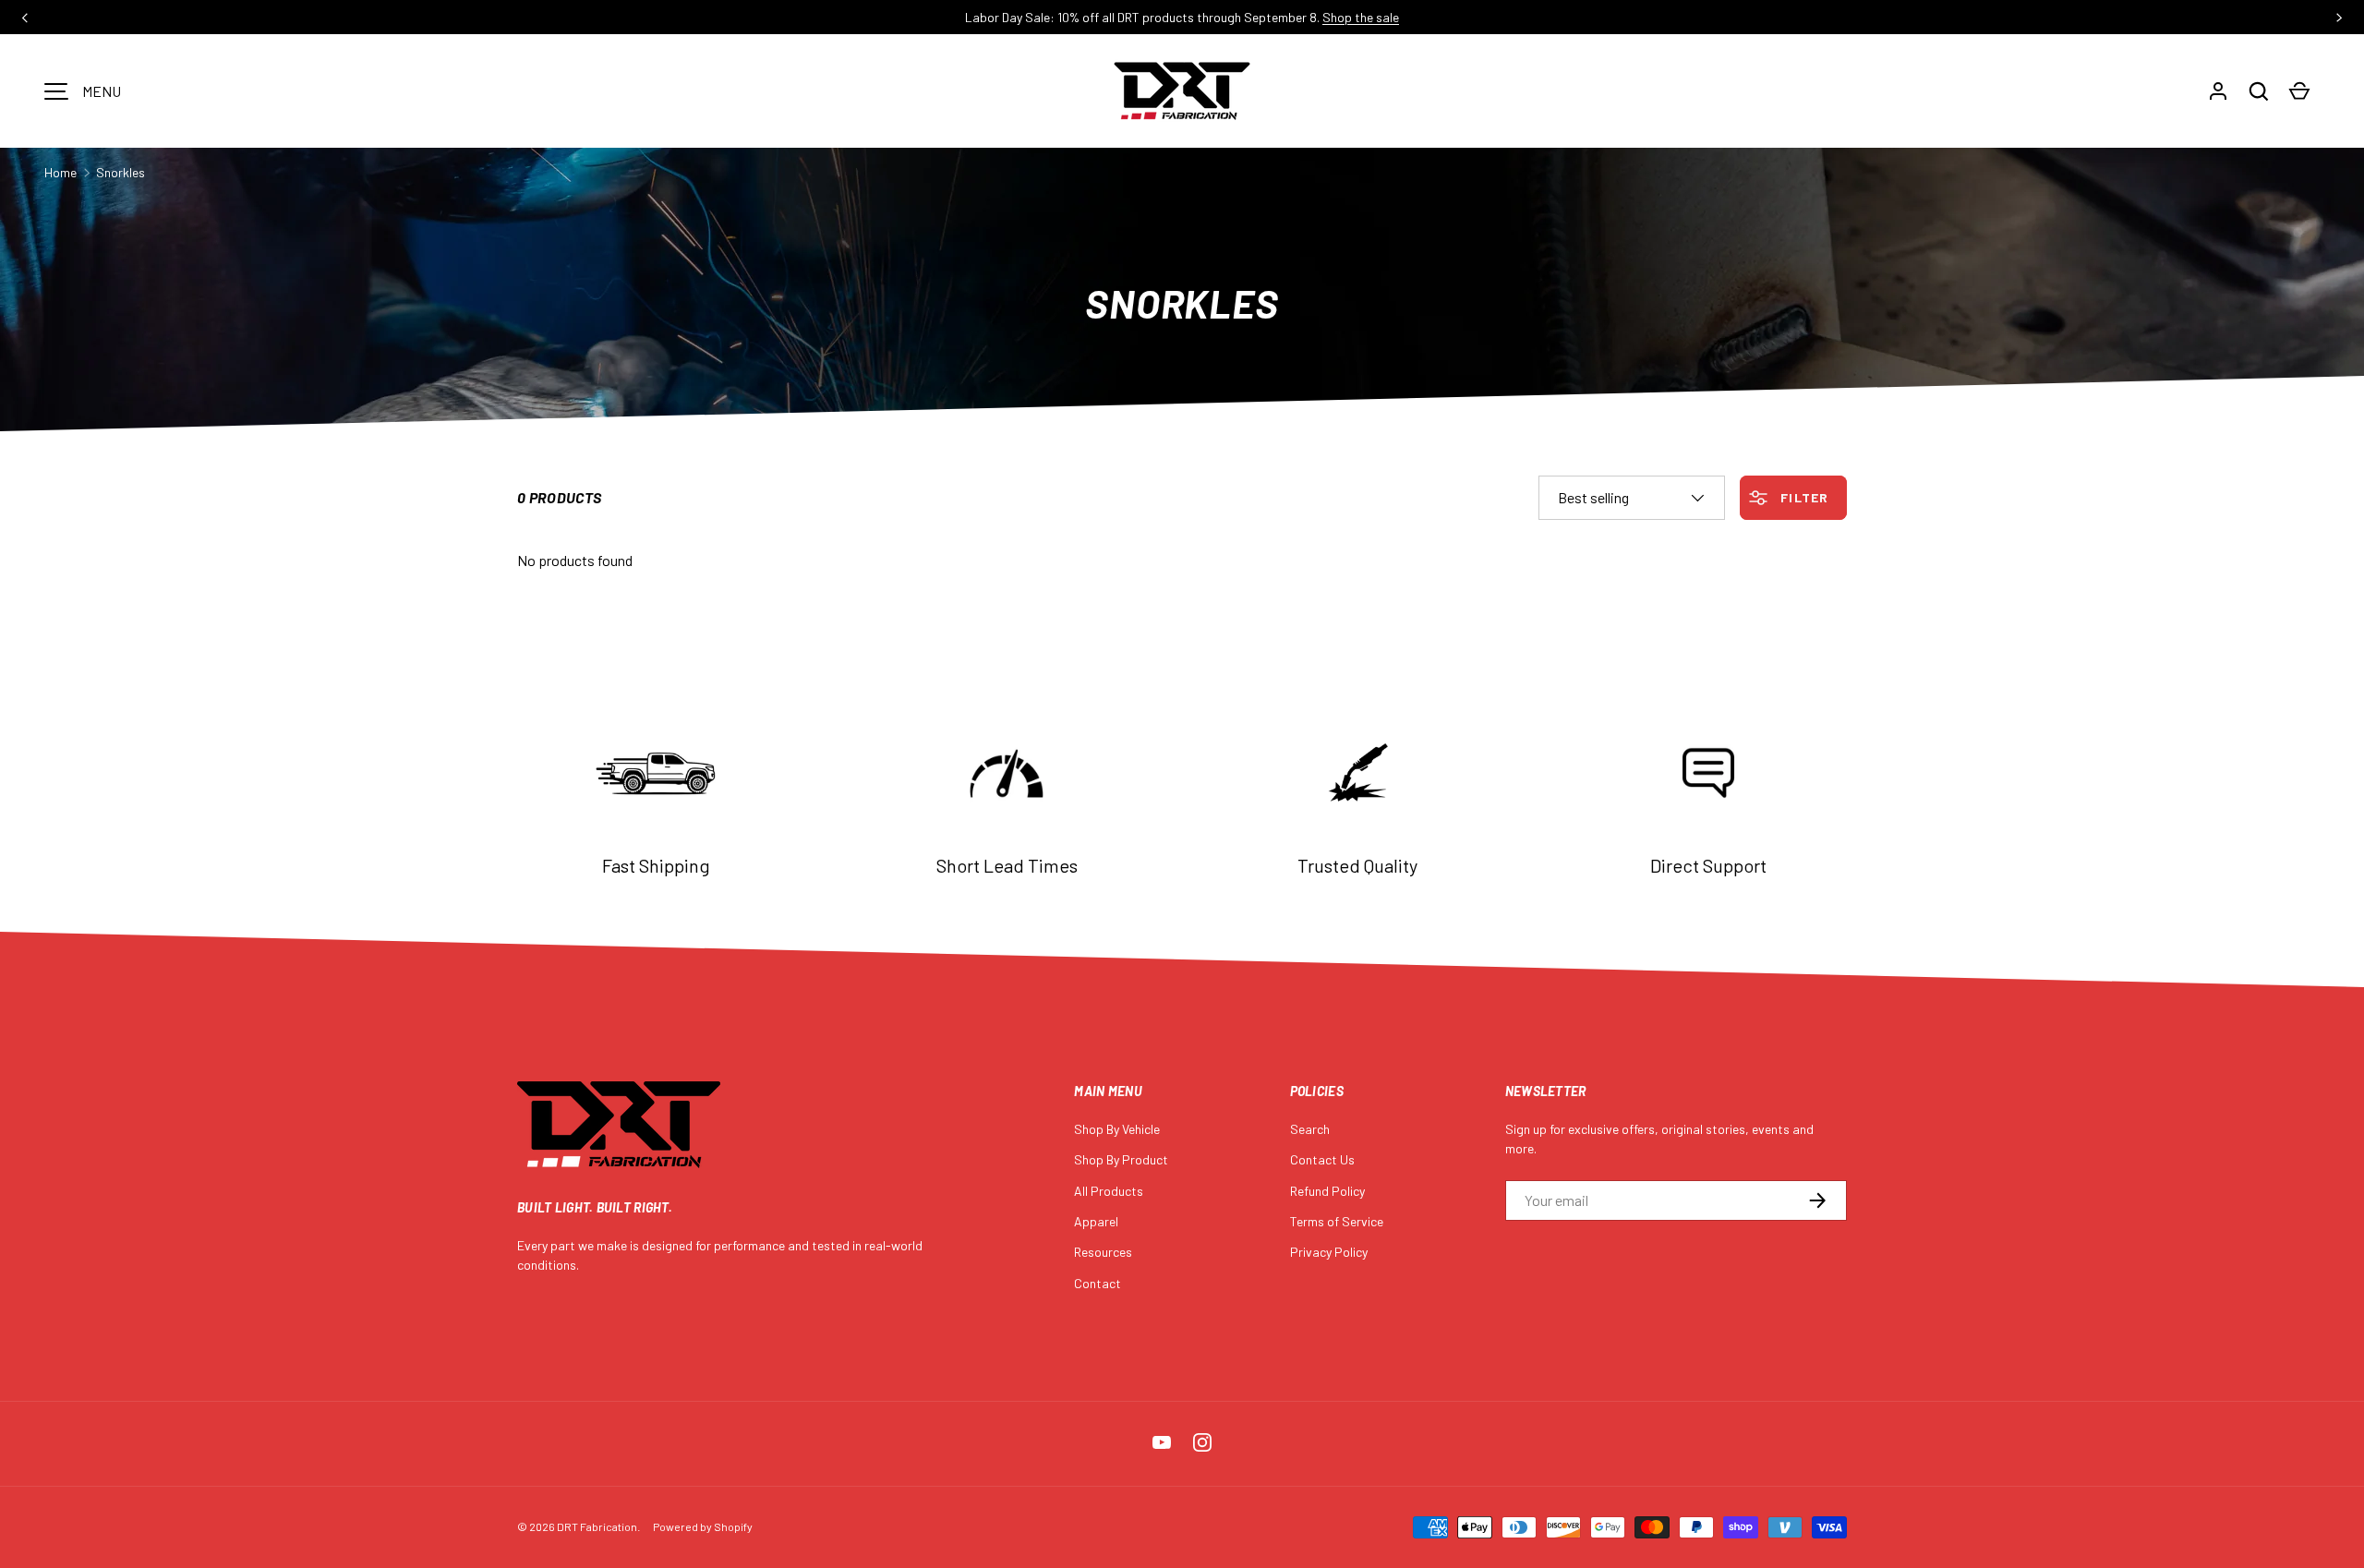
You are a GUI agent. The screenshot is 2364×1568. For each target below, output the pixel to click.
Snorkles (121, 172)
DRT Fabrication (597, 1526)
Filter (1803, 497)
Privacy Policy (1329, 1252)
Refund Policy (1327, 1191)
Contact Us (1322, 1159)
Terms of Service (1337, 1221)
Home (60, 172)
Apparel (1096, 1221)
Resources (1103, 1252)
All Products (1109, 1191)
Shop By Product (1121, 1159)
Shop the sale (1361, 17)
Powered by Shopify (703, 1526)
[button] (2259, 91)
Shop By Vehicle (1117, 1129)
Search (1310, 1129)
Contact (1098, 1283)
